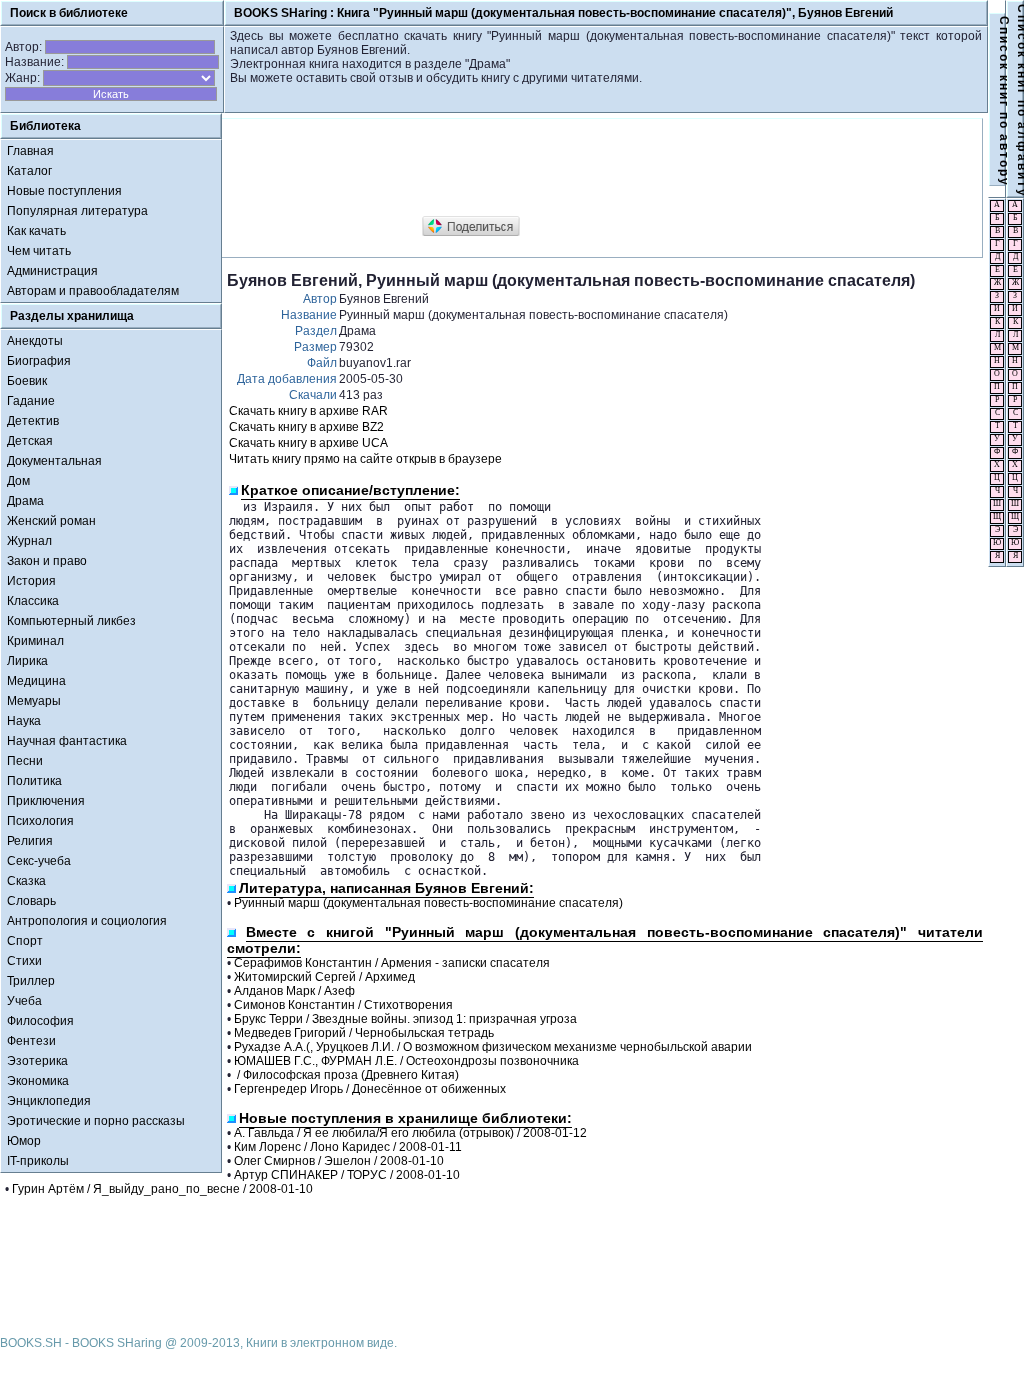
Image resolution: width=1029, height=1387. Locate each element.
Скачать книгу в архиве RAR (308, 411)
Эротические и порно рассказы (96, 1121)
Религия (30, 841)
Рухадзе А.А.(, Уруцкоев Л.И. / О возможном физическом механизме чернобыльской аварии (493, 1047)
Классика (33, 601)
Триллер (31, 981)
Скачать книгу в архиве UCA (308, 443)
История (31, 581)
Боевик (27, 381)
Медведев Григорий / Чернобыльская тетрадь (364, 1033)
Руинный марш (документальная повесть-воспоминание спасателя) (428, 903)
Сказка (26, 881)
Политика (34, 781)
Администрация (52, 271)
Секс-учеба (39, 861)
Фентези (31, 1041)
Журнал (29, 541)
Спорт (25, 941)
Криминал (35, 641)
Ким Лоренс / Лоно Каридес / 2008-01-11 (348, 1147)
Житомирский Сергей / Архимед (324, 977)
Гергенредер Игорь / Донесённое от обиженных (370, 1089)
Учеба (24, 1001)
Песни (25, 761)
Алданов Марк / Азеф (294, 991)
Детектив (33, 421)
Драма (25, 501)
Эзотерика (37, 1061)
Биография (39, 361)
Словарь (31, 901)
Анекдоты (35, 341)
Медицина (36, 681)
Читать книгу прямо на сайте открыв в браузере (365, 459)
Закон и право (47, 561)
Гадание (31, 401)
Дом (18, 481)
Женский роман (51, 521)
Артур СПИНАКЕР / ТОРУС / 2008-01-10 (347, 1175)
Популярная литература (77, 211)
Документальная (54, 461)
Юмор (24, 1141)
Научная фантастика (67, 741)
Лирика (27, 661)
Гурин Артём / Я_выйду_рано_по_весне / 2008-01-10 (162, 1189)
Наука (24, 721)
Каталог (29, 171)
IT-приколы (38, 1161)
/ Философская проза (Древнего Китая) (346, 1075)
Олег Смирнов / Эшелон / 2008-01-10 (339, 1161)
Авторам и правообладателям (93, 291)
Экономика (38, 1081)
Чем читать (39, 251)
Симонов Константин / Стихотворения (343, 1005)
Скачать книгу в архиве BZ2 (306, 427)
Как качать (36, 231)
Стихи (24, 961)
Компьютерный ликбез (71, 621)
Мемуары (34, 701)
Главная (30, 151)
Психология (40, 821)
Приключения (46, 801)
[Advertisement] (591, 168)
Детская (30, 441)
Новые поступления (64, 191)
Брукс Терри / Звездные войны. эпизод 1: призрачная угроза (405, 1019)
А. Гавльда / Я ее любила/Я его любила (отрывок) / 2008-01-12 (410, 1133)
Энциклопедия (49, 1101)
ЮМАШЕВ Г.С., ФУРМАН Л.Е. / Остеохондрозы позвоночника (406, 1061)
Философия (40, 1021)
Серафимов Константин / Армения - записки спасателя (392, 963)
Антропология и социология (87, 921)
